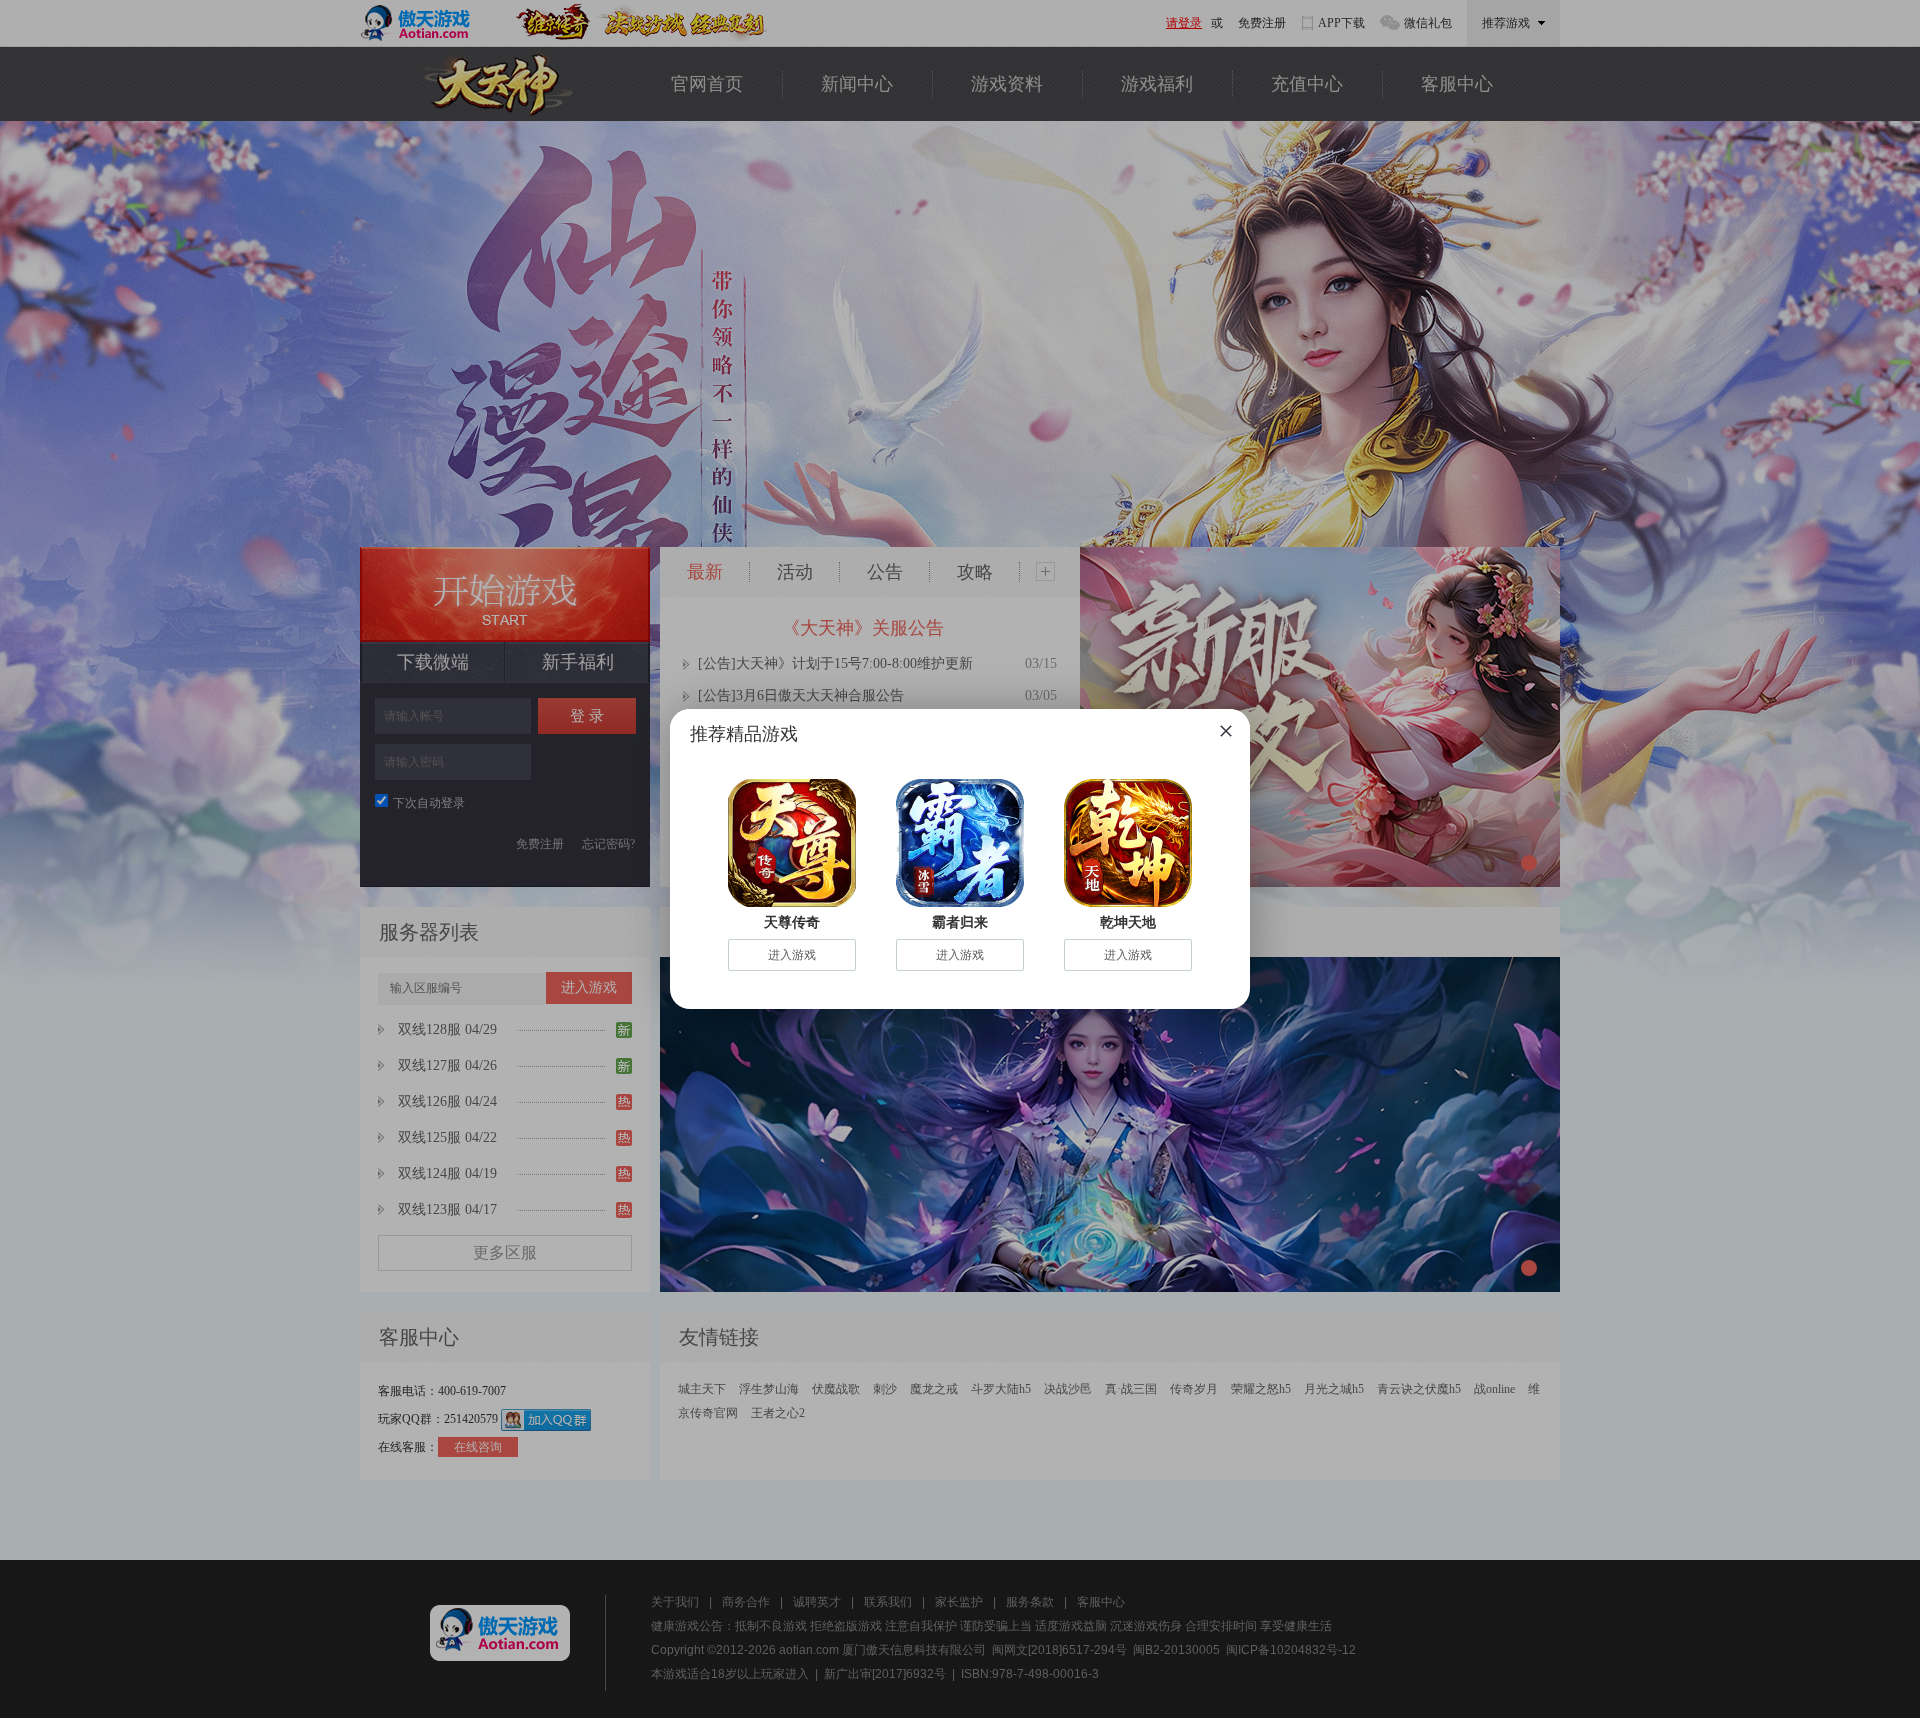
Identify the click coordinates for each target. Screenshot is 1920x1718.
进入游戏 (792, 955)
